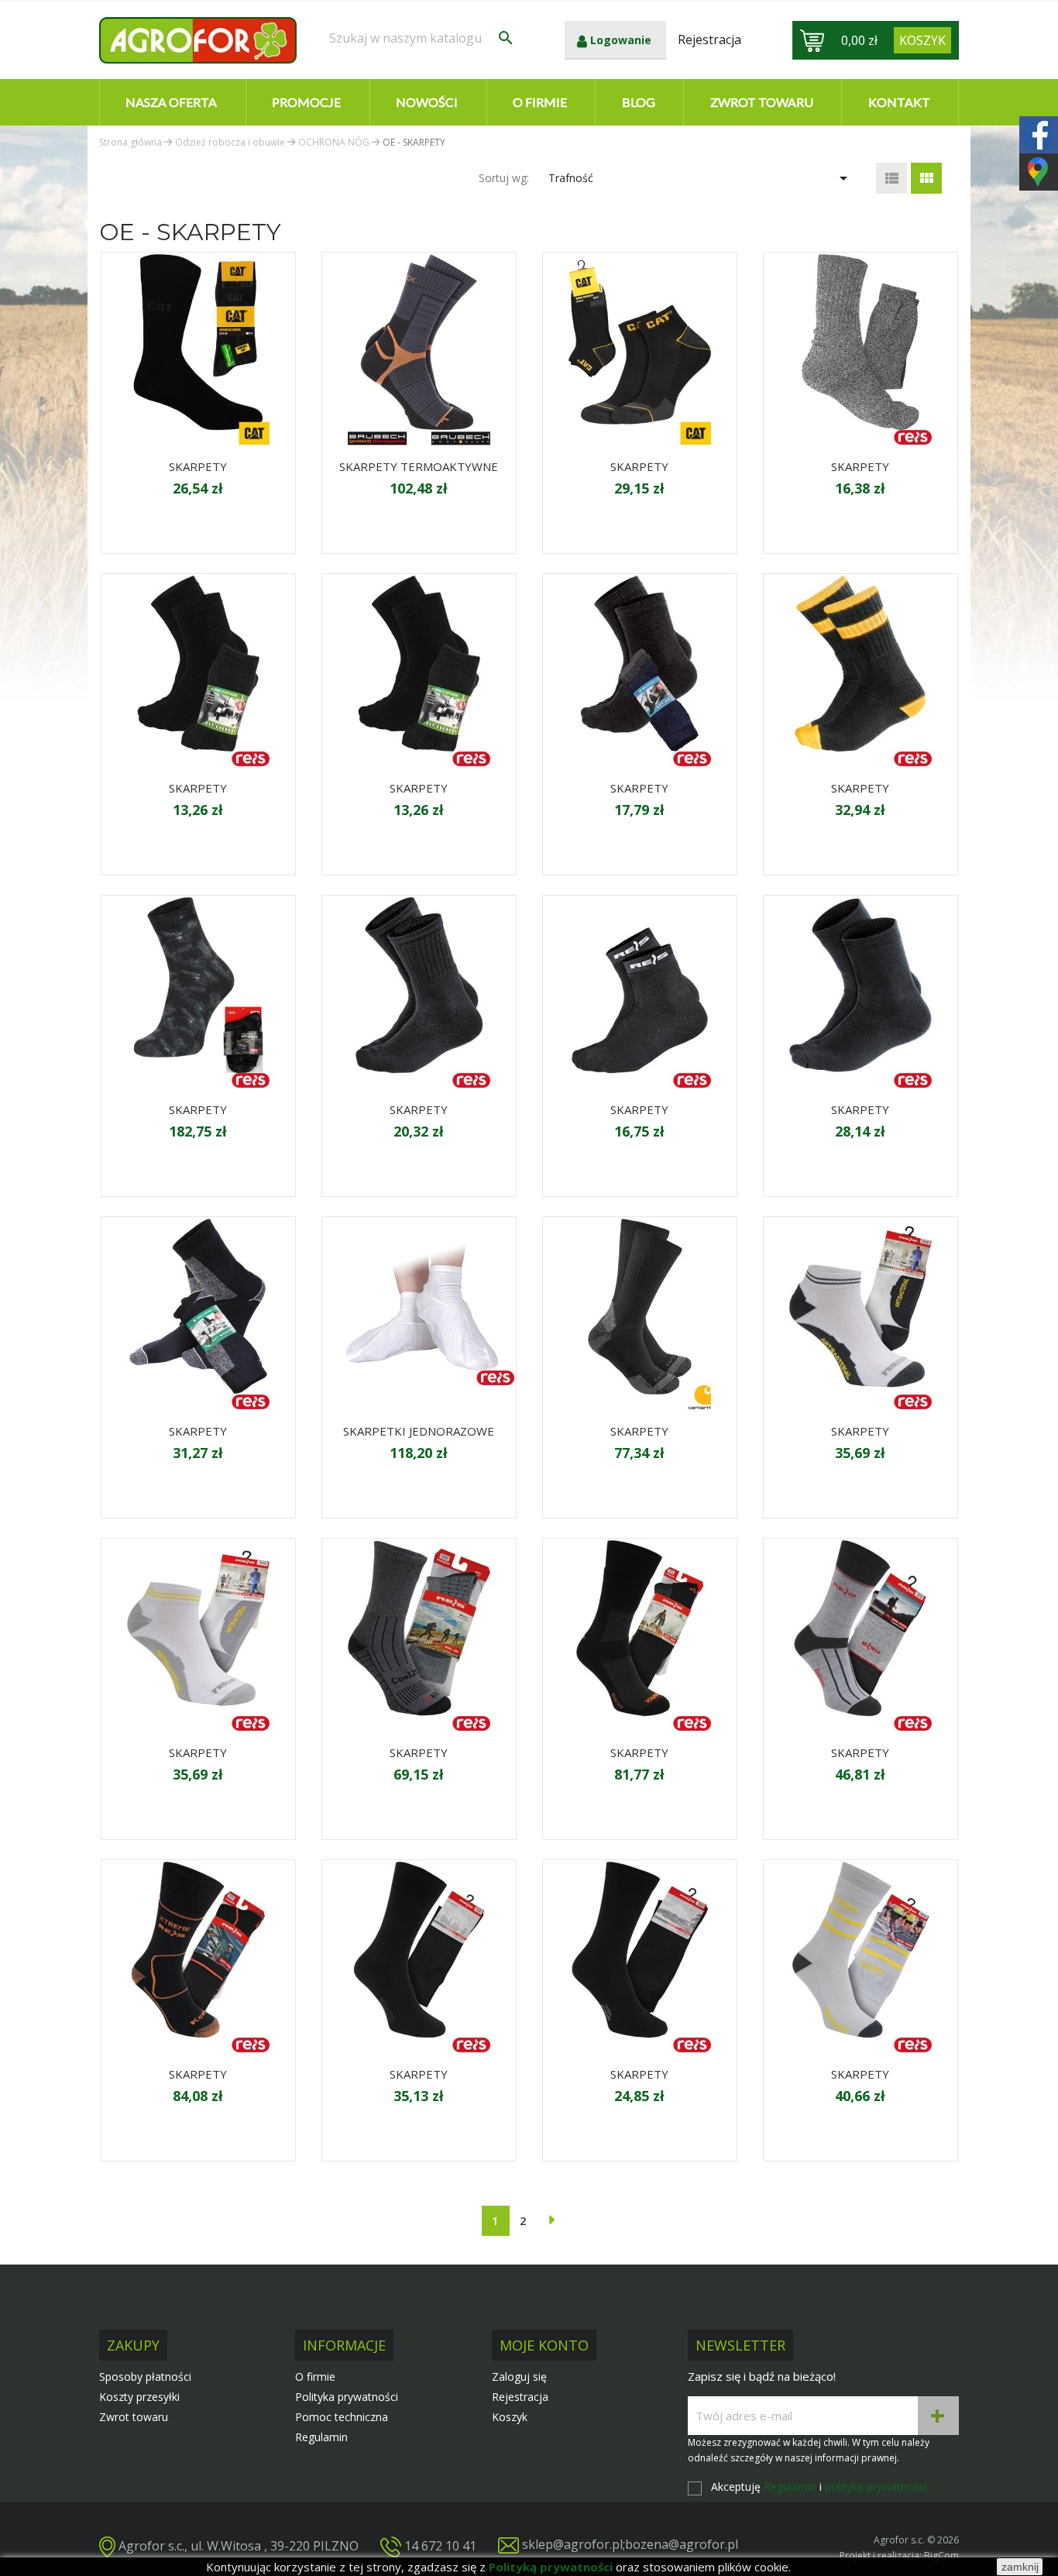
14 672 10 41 (440, 2545)
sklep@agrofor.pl (572, 2544)
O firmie (540, 102)
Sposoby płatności (145, 2377)
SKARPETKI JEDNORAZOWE (419, 1431)
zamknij (1020, 2567)
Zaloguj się (519, 2377)
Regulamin (321, 2437)
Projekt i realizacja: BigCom (899, 2555)
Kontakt (899, 102)
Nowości (427, 102)
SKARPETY (198, 466)
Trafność (701, 178)
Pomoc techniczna (342, 2417)
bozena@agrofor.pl (682, 2544)
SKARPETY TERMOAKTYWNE (419, 466)
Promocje (306, 102)
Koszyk (510, 2417)
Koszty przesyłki (139, 2397)
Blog (639, 102)
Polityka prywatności (347, 2397)
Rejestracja (520, 2397)
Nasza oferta (171, 102)
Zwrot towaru (762, 102)
